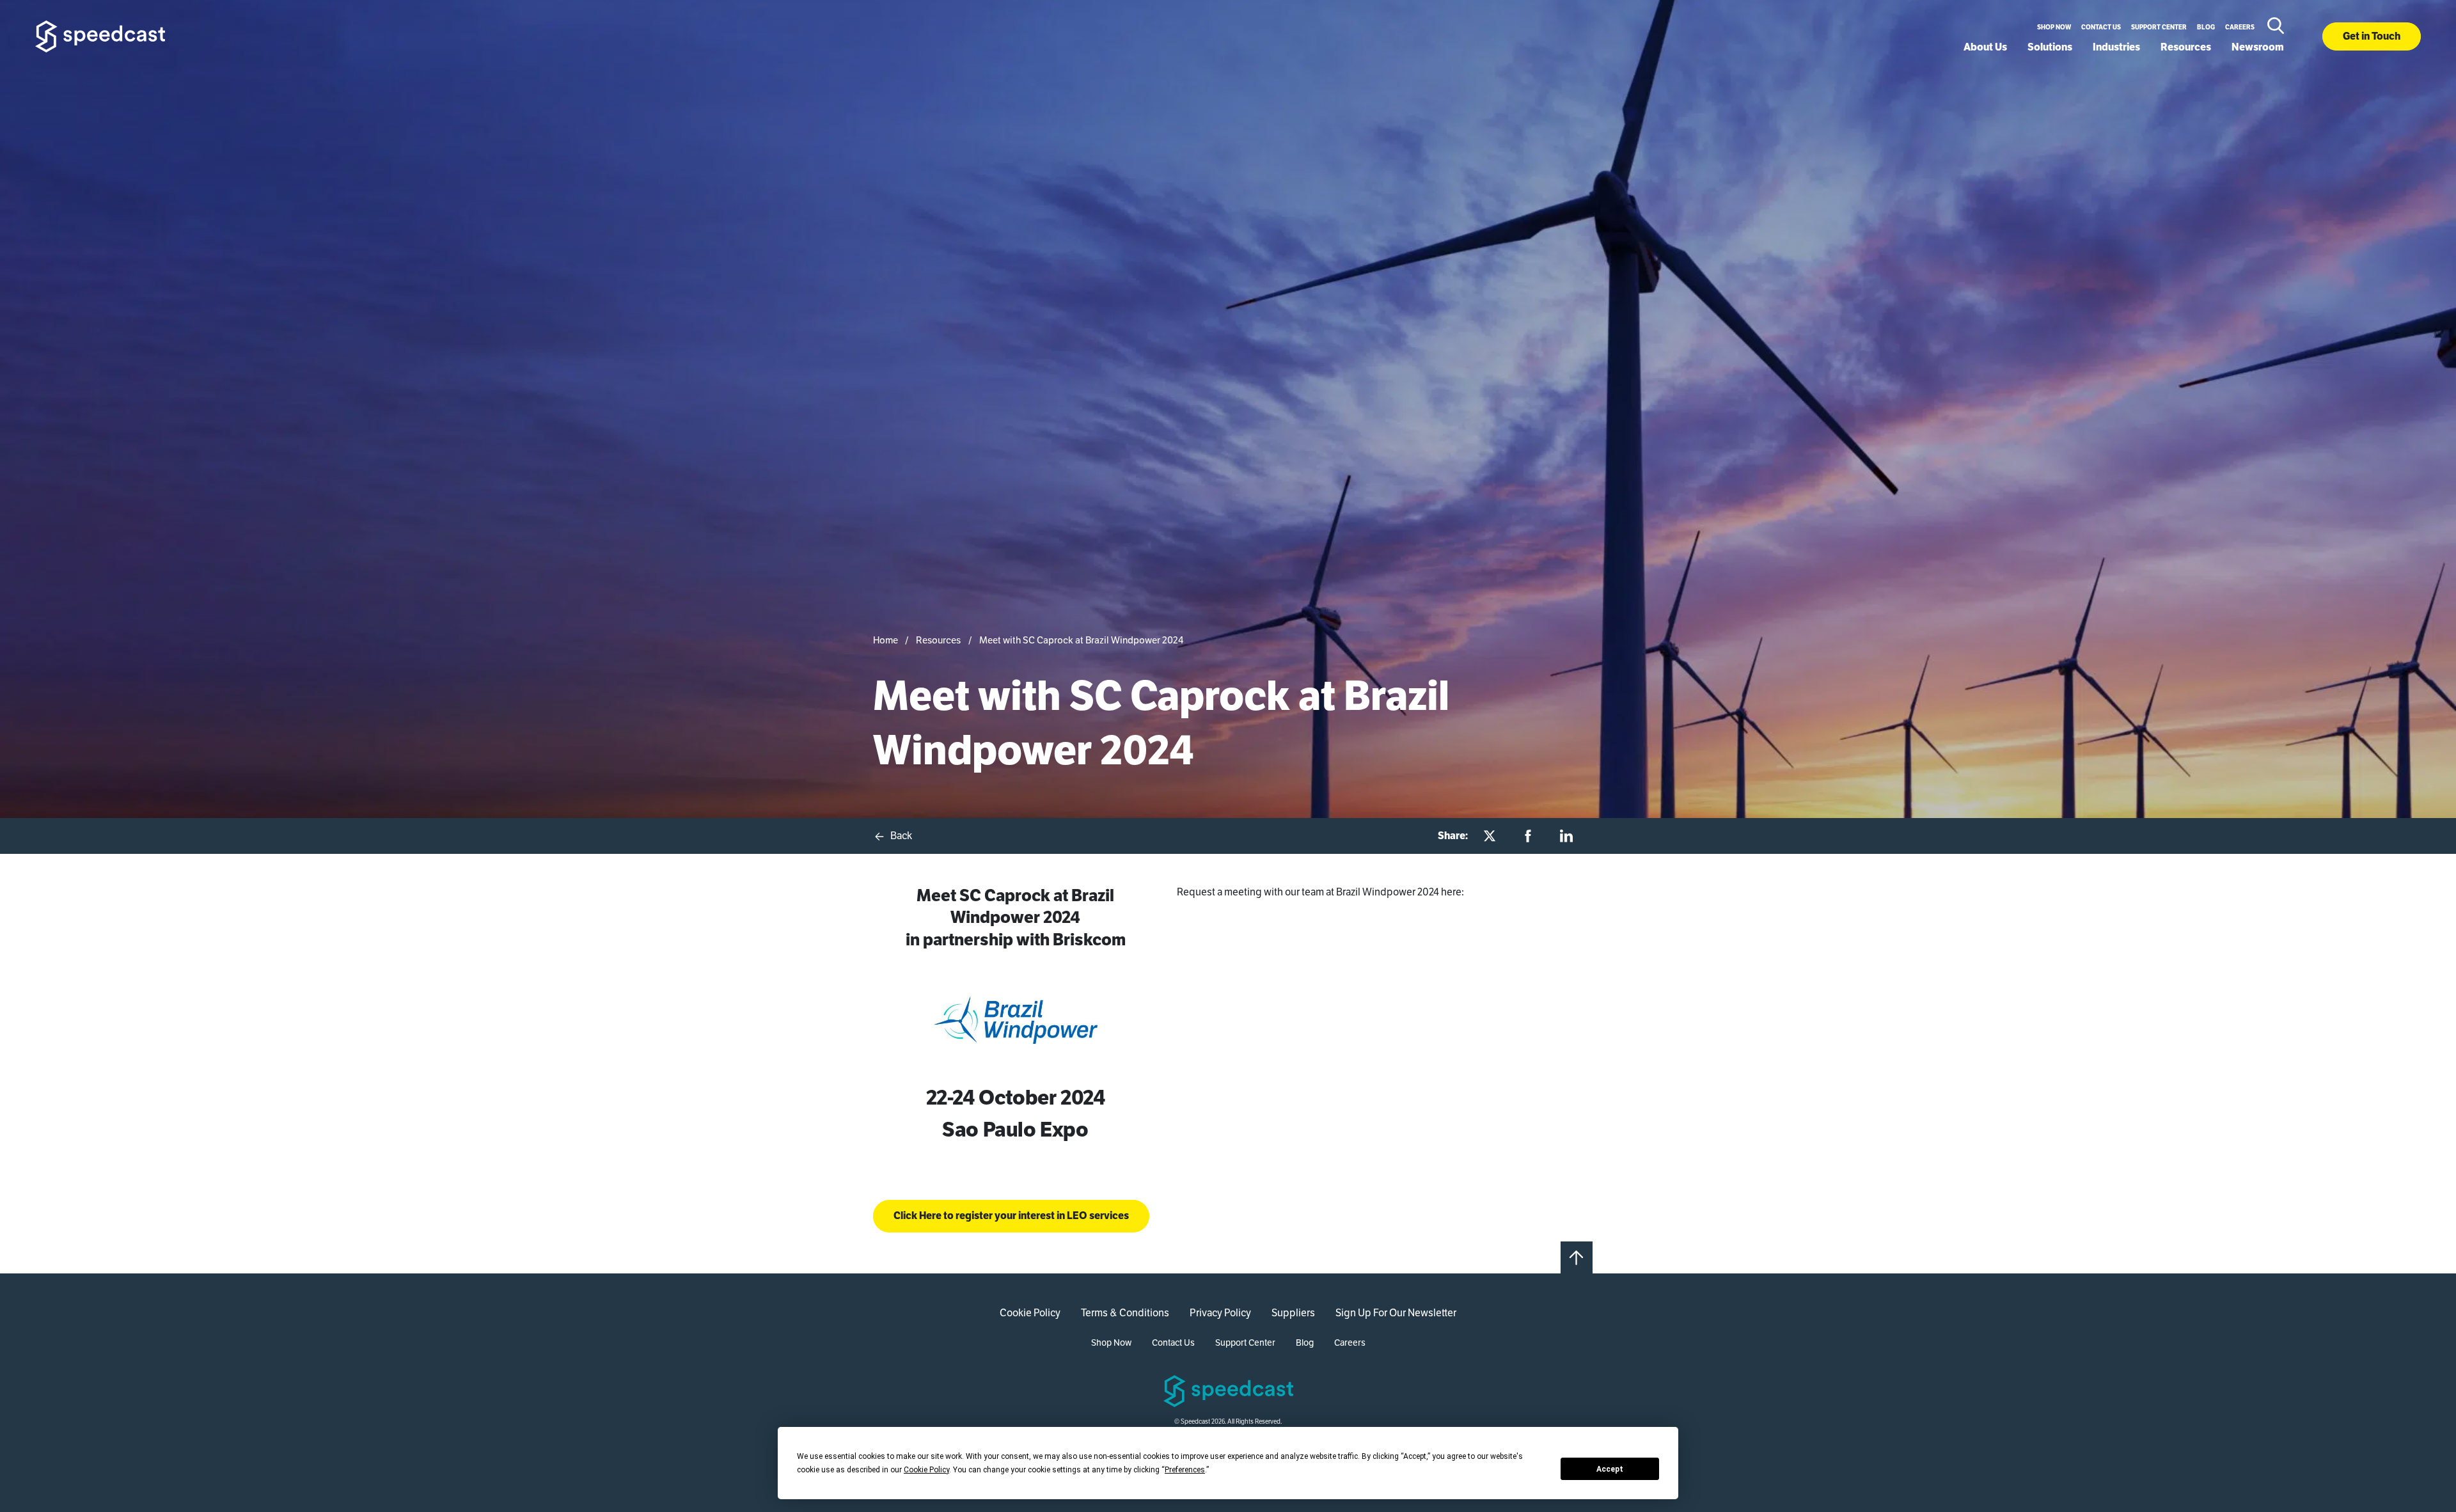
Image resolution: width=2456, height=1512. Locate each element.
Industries (2116, 47)
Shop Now (2054, 27)
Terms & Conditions (1125, 1313)
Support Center (2159, 27)
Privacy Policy (1220, 1313)
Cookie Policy (1030, 1313)
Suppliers (1293, 1313)
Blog (2206, 27)
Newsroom (2258, 47)
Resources (2186, 47)
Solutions (2050, 47)
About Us (1985, 47)
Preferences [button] (1185, 1470)
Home (886, 640)
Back (900, 836)
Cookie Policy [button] (926, 1470)
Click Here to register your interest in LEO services (1011, 1216)
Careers (2240, 27)
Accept (1610, 1469)
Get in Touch (2372, 36)
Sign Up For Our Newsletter (1396, 1313)
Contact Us (2101, 27)
